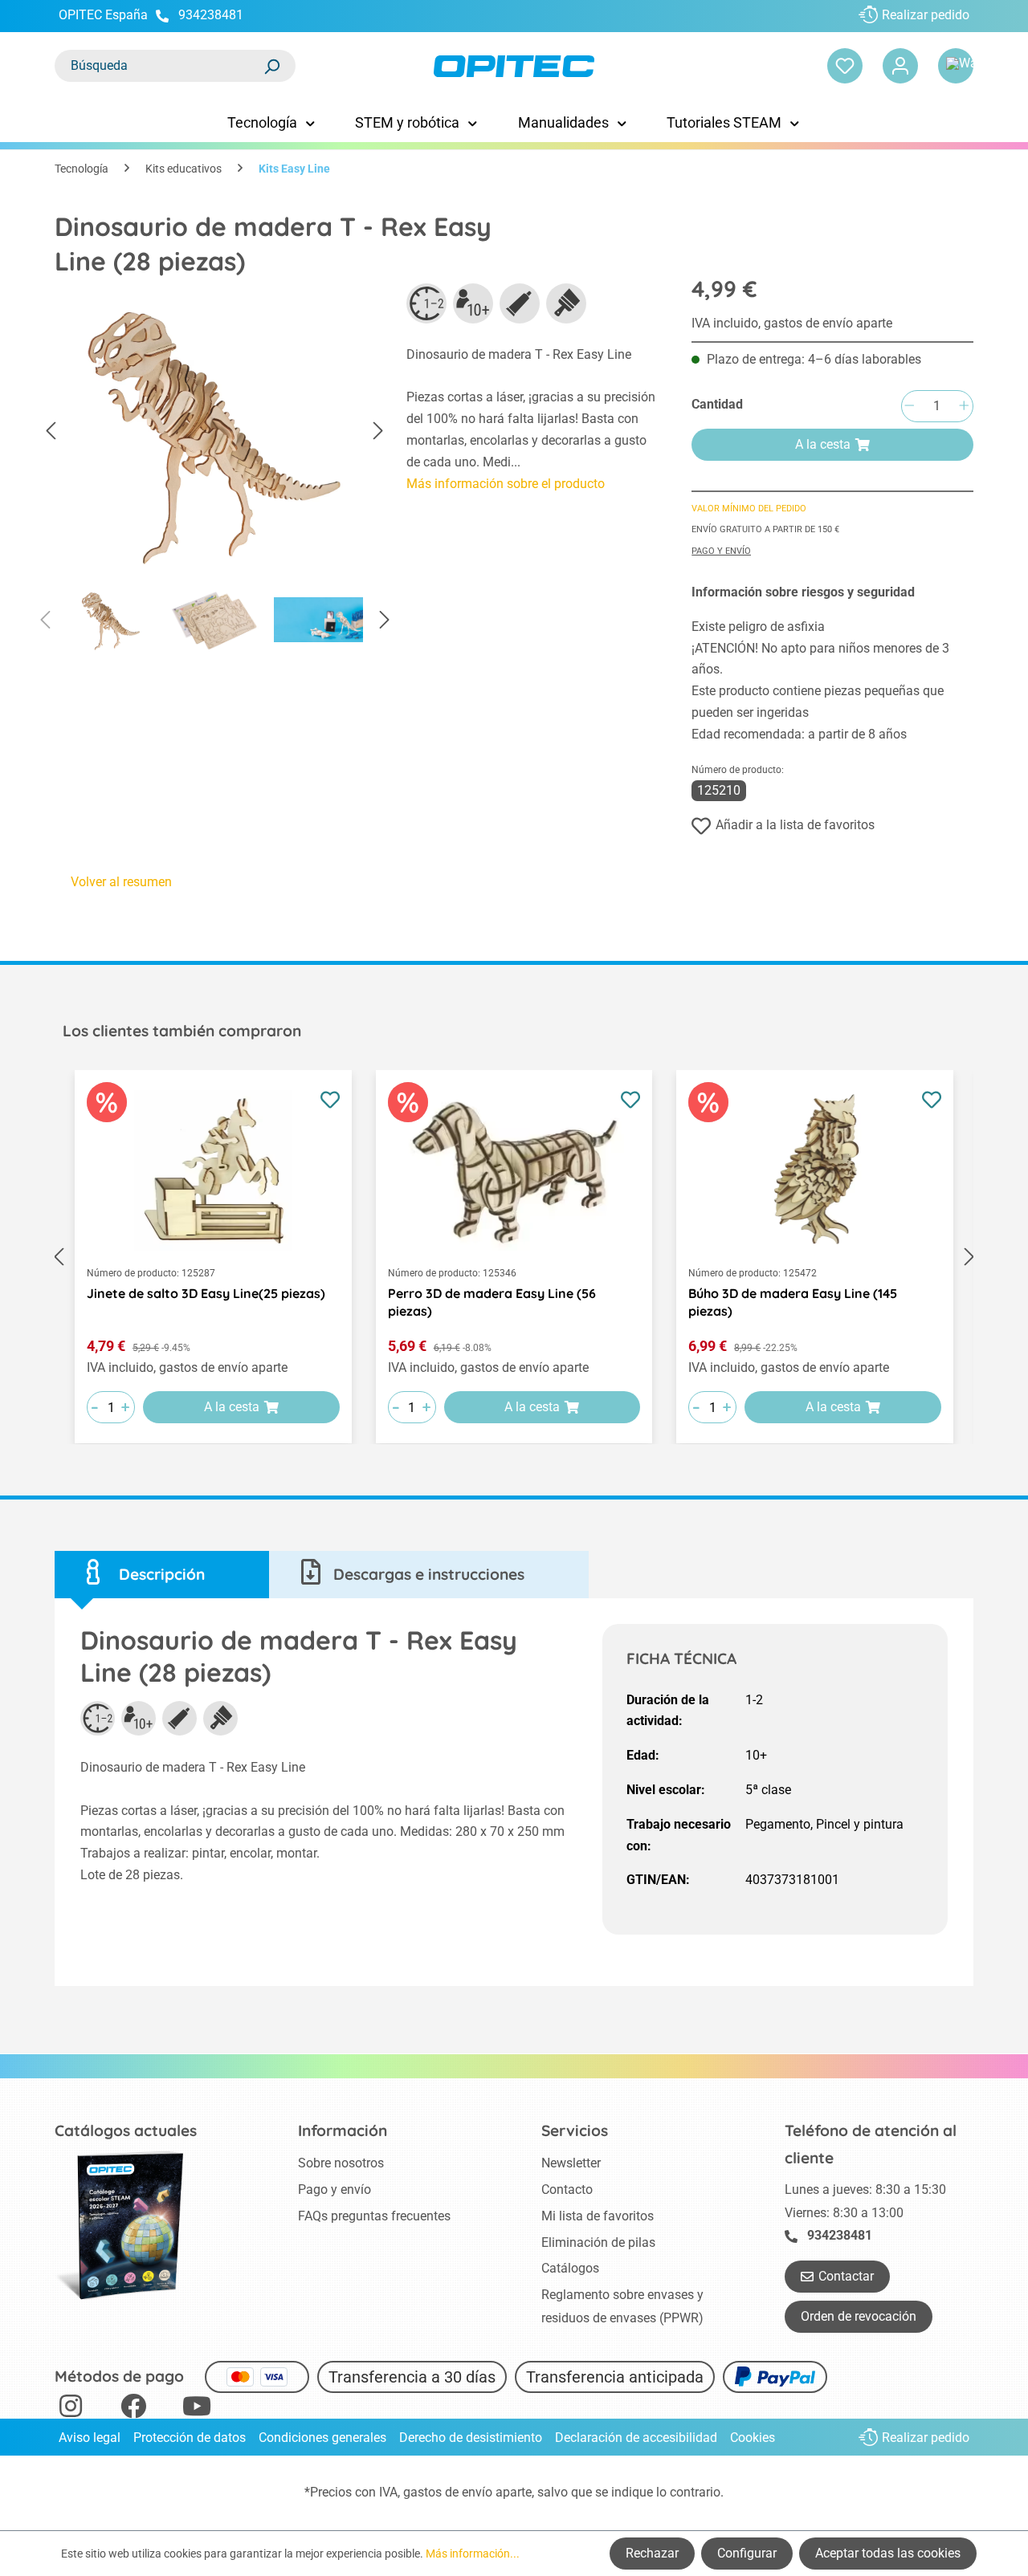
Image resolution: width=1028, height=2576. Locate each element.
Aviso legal (90, 2438)
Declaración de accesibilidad (636, 2438)
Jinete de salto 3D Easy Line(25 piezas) (206, 1293)
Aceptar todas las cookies (888, 2553)
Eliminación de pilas (598, 2242)
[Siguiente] (378, 431)
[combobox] (159, 66)
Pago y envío (721, 551)
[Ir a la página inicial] (514, 66)
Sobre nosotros (341, 2163)
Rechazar (652, 2553)
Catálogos (570, 2268)
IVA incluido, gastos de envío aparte (792, 323)
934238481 (211, 15)
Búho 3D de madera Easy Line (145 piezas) (793, 1302)
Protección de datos (190, 2438)
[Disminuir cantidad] (909, 407)
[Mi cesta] (956, 66)
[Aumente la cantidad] (964, 407)
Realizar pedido (926, 15)
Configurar (747, 2553)
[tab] (162, 1575)
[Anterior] (51, 431)
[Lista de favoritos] (845, 66)
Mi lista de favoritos (598, 2216)
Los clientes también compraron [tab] (182, 1031)
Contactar (846, 2276)
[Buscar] (271, 66)
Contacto (567, 2189)
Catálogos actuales (126, 2130)
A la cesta (823, 444)
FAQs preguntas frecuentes (374, 2216)
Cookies (753, 2438)
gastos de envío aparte (467, 2492)
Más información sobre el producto (506, 484)
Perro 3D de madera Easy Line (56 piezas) (492, 1302)
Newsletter (571, 2163)
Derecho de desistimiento (471, 2438)
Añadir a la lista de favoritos (795, 825)
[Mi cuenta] (900, 66)
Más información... (473, 2554)
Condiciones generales (322, 2438)
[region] (214, 473)
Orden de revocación (859, 2316)
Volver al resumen (121, 882)
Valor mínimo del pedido (749, 509)
